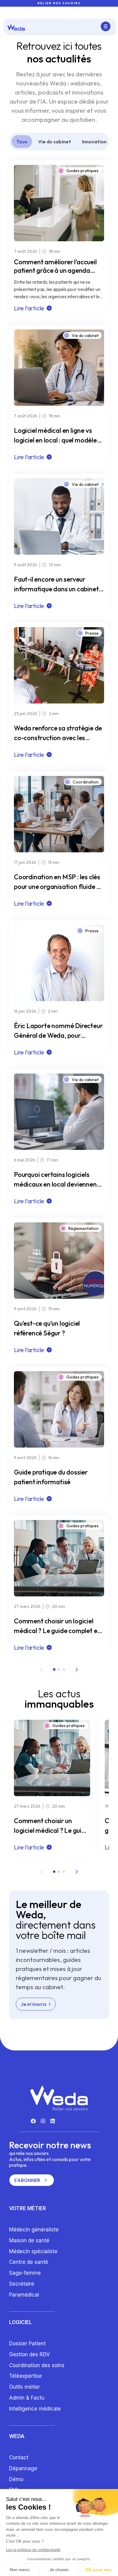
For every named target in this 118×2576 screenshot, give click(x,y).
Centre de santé (29, 2262)
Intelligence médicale (35, 2409)
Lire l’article (29, 308)
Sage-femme (25, 2273)
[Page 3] (64, 1669)
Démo (16, 2479)
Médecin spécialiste (33, 2251)
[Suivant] (77, 1669)
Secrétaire (22, 2284)
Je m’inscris (34, 2004)
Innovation (94, 142)
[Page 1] (54, 1669)
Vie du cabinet (55, 142)
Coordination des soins (37, 2365)
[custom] (33, 2121)
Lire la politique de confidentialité (33, 2550)
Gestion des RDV (29, 2354)
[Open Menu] (106, 26)
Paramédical (24, 2295)
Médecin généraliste (34, 2230)
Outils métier (25, 2387)
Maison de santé (29, 2240)
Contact (19, 2457)
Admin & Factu (27, 2398)
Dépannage (23, 2468)
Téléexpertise (25, 2376)
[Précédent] (41, 1669)
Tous (22, 142)
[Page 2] (59, 1669)
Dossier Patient (27, 2344)
